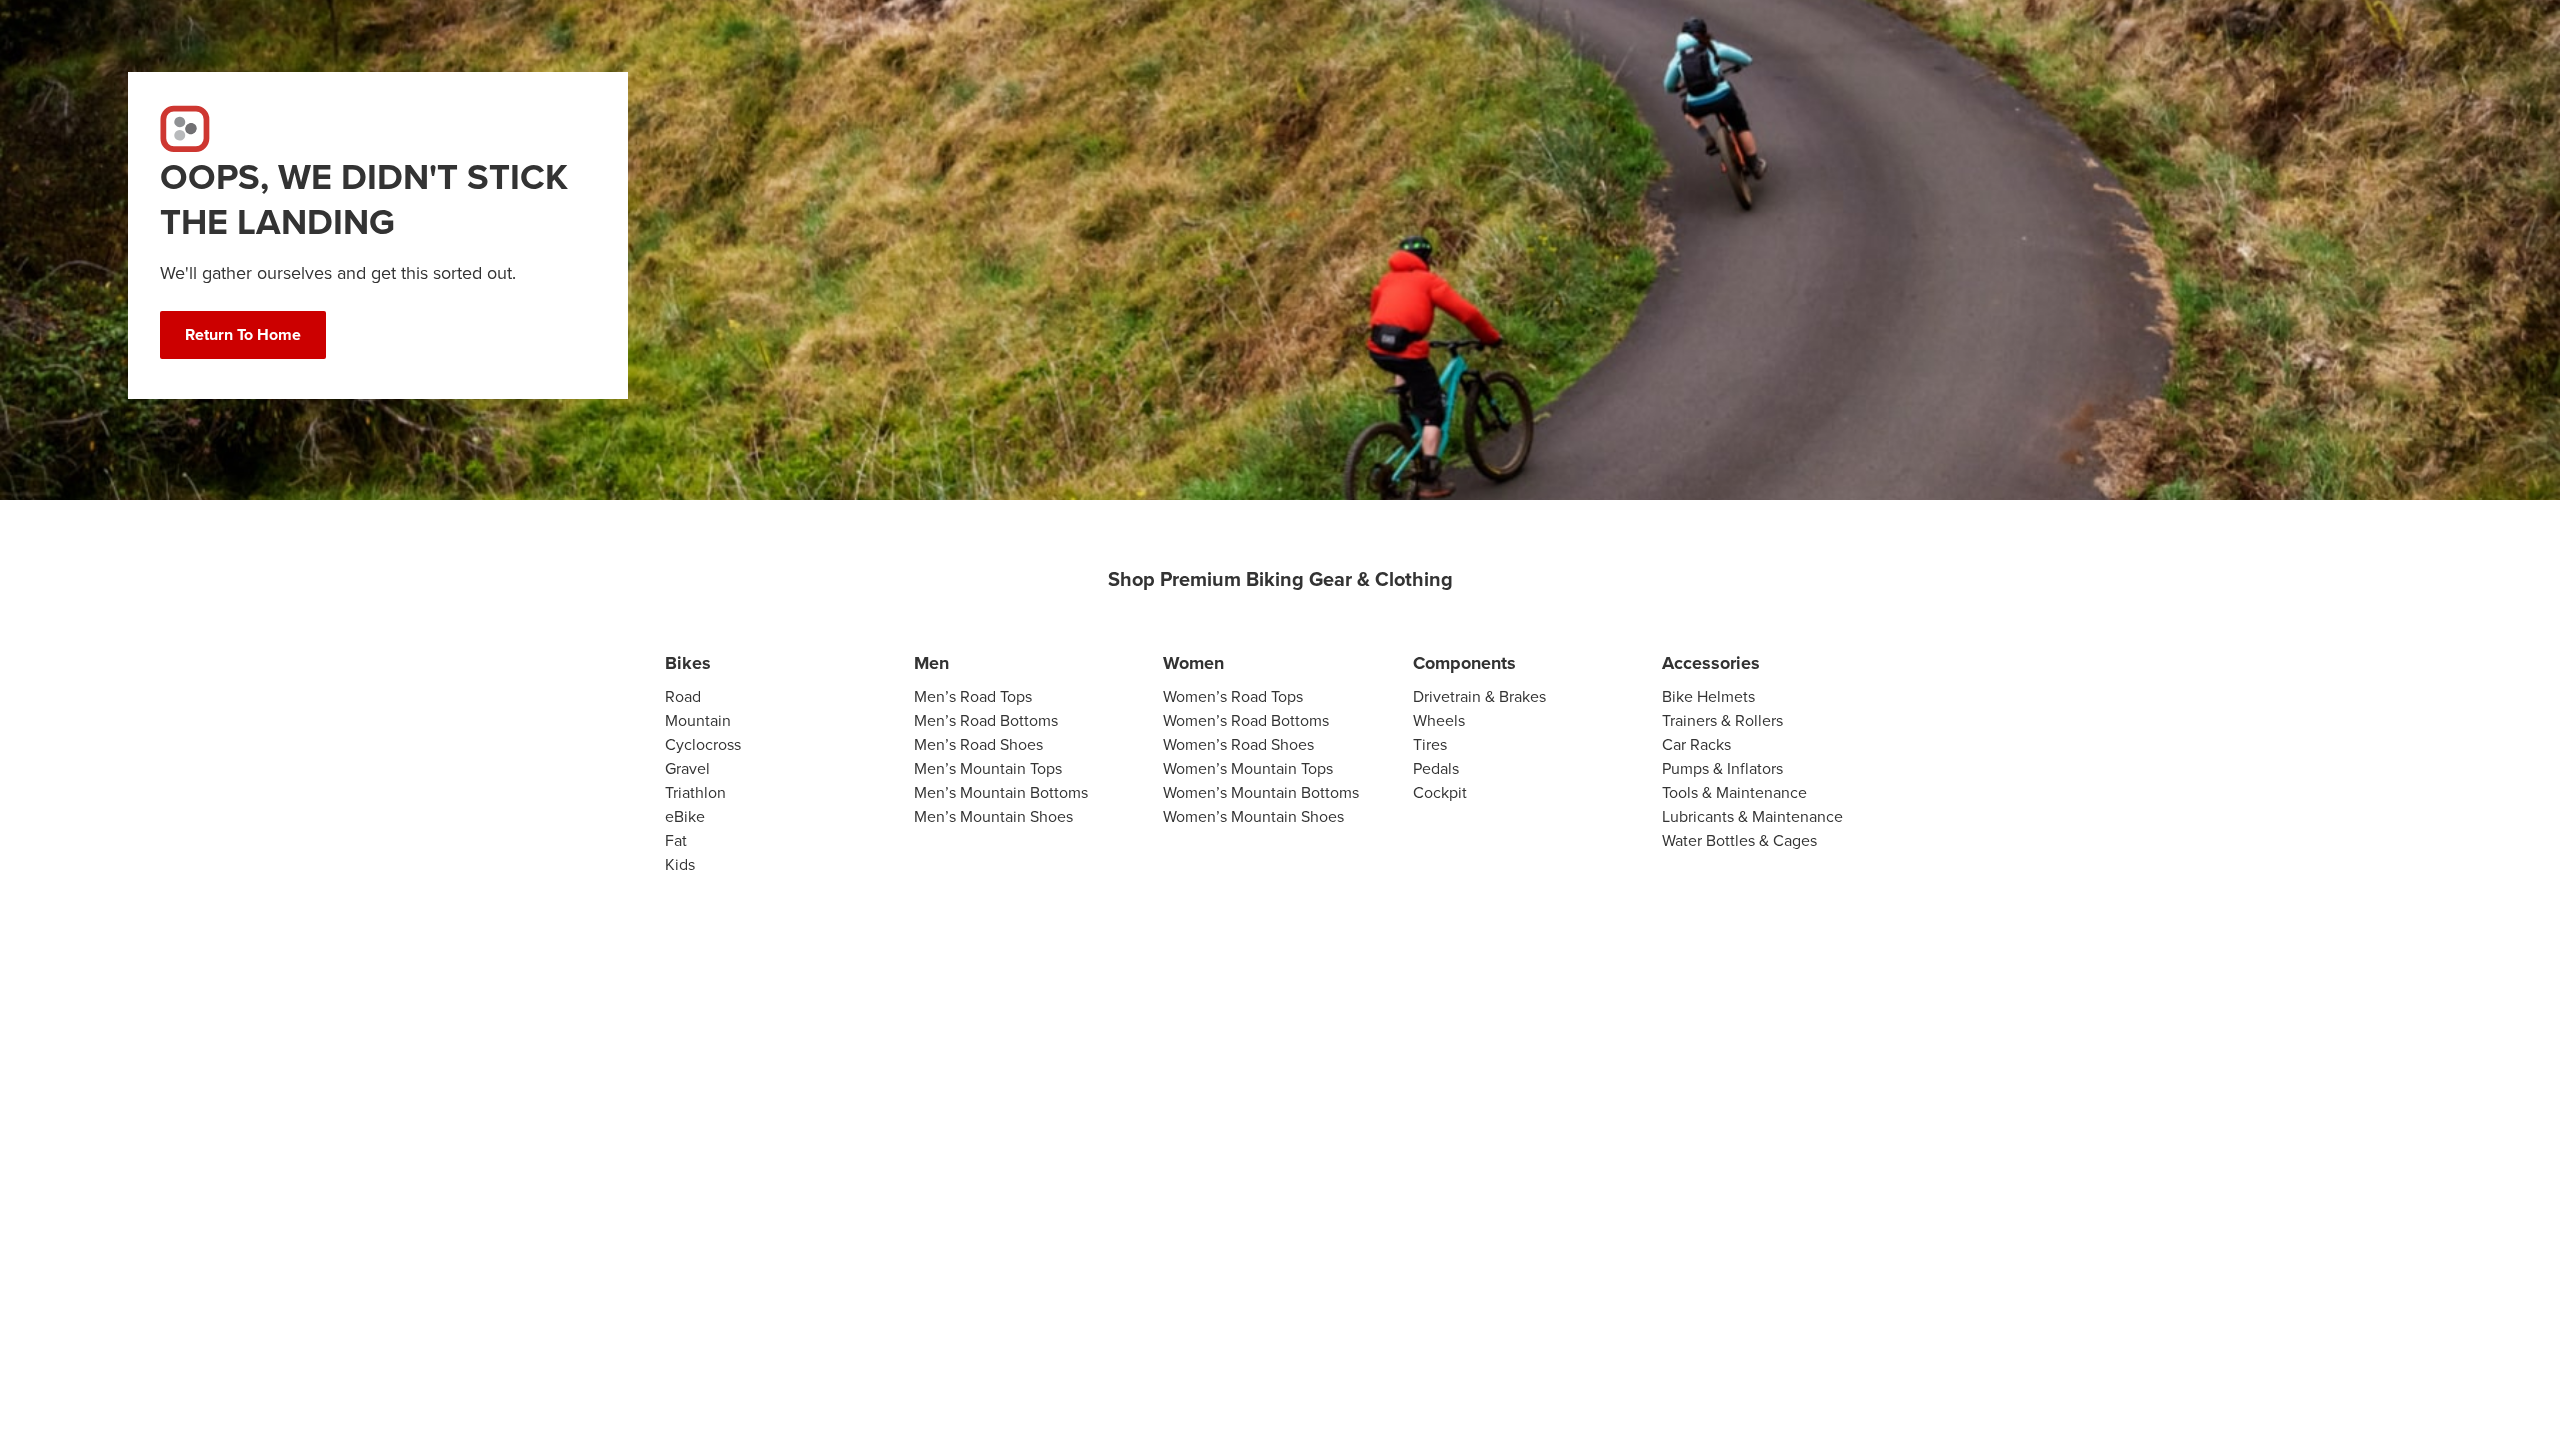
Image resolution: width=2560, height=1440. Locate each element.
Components (1464, 663)
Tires (1430, 744)
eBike (685, 816)
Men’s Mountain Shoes (993, 816)
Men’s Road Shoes (978, 744)
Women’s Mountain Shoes (1253, 816)
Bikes (688, 663)
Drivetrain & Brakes (1479, 696)
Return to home (243, 334)
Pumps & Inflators (1722, 768)
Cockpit (1440, 792)
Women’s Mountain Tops (1248, 768)
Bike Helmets (1708, 696)
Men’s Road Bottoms (986, 720)
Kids (680, 864)
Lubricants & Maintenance (1752, 816)
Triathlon (695, 792)
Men (931, 663)
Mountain (698, 720)
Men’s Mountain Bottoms (1001, 792)
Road (683, 696)
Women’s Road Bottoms (1246, 720)
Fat (676, 840)
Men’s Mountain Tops (988, 768)
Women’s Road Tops (1233, 696)
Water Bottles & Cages (1739, 840)
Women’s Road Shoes (1238, 744)
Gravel (687, 768)
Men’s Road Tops (973, 696)
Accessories (1711, 663)
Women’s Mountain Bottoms (1261, 792)
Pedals (1436, 768)
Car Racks (1696, 744)
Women (1193, 663)
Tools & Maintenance (1734, 792)
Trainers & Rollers (1722, 720)
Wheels (1439, 720)
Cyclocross (703, 744)
